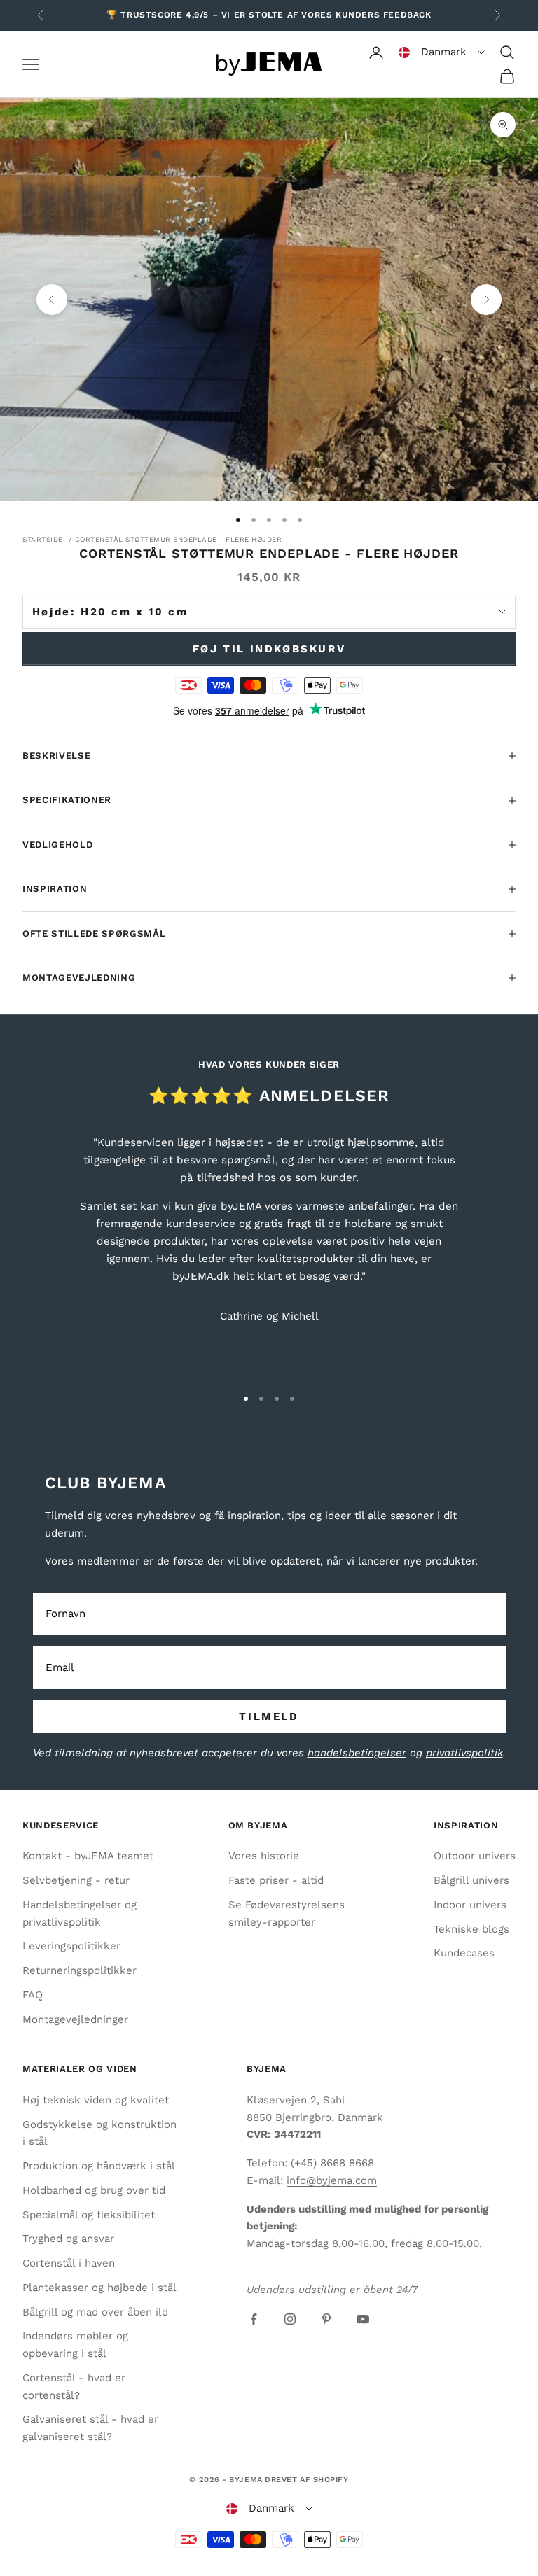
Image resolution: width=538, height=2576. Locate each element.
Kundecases (464, 1953)
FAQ (33, 1995)
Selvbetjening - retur (76, 1880)
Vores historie (264, 1856)
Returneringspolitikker (80, 1970)
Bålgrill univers (471, 1880)
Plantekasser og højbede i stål (99, 2288)
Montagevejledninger (75, 2019)
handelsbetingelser (357, 1753)
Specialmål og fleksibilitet (89, 2215)
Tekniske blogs (471, 1929)
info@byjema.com (332, 2180)
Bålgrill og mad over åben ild (95, 2312)
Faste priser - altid (276, 1880)
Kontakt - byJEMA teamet (88, 1856)
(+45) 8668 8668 (332, 2163)
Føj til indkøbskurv (269, 649)
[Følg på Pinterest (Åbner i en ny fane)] (326, 2319)
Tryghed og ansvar (68, 2239)
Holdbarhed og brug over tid (94, 2190)
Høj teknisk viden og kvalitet (96, 2100)
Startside (43, 539)
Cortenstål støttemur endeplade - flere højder (179, 539)
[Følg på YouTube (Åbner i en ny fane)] (363, 2319)
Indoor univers (470, 1905)
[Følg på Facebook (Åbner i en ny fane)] (254, 2319)
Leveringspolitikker (71, 1946)
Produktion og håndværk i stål (99, 2166)
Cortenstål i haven (69, 2263)
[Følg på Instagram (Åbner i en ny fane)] (290, 2319)
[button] (442, 52)
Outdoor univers (475, 1856)
